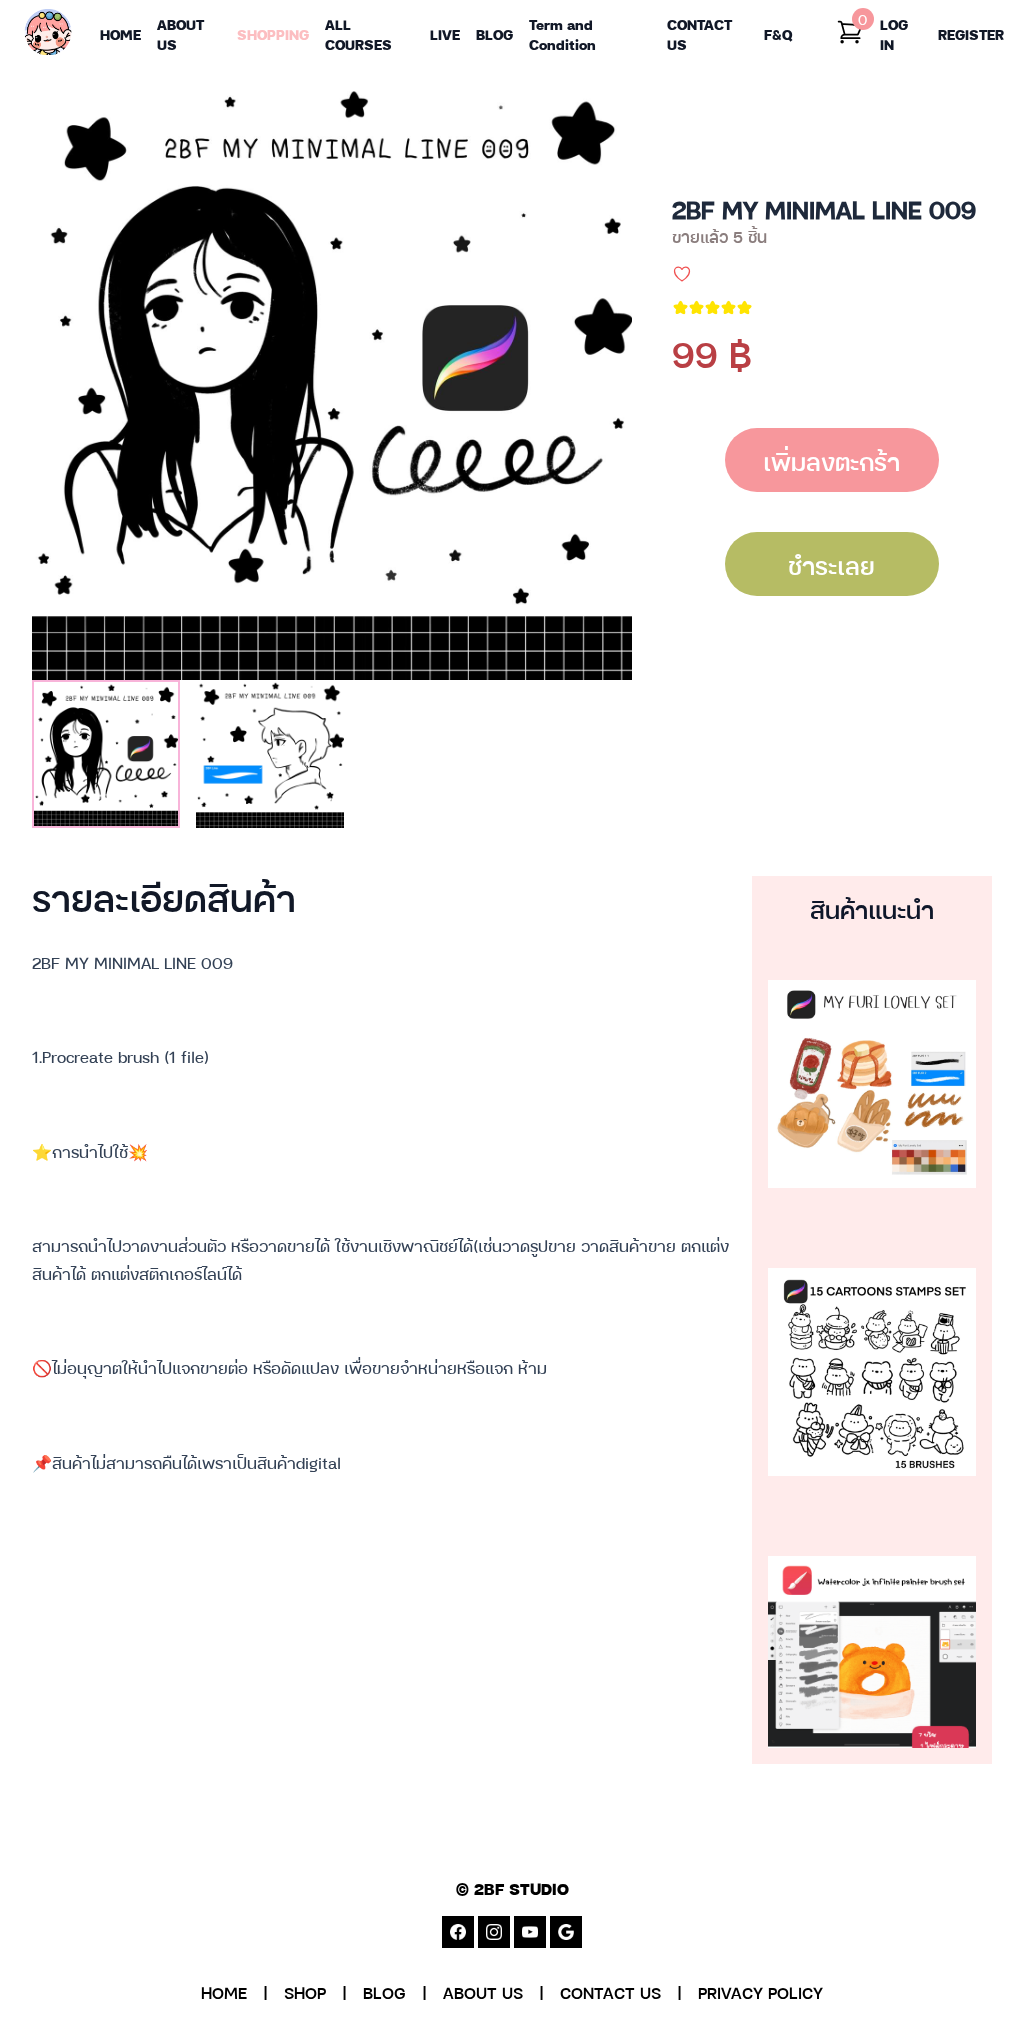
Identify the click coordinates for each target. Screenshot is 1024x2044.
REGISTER (971, 33)
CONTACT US (610, 1992)
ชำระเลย (831, 564)
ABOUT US (483, 1992)
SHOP (305, 1992)
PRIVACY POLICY (760, 1992)
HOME (224, 1992)
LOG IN (894, 33)
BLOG (384, 1992)
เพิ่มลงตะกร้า (831, 460)
